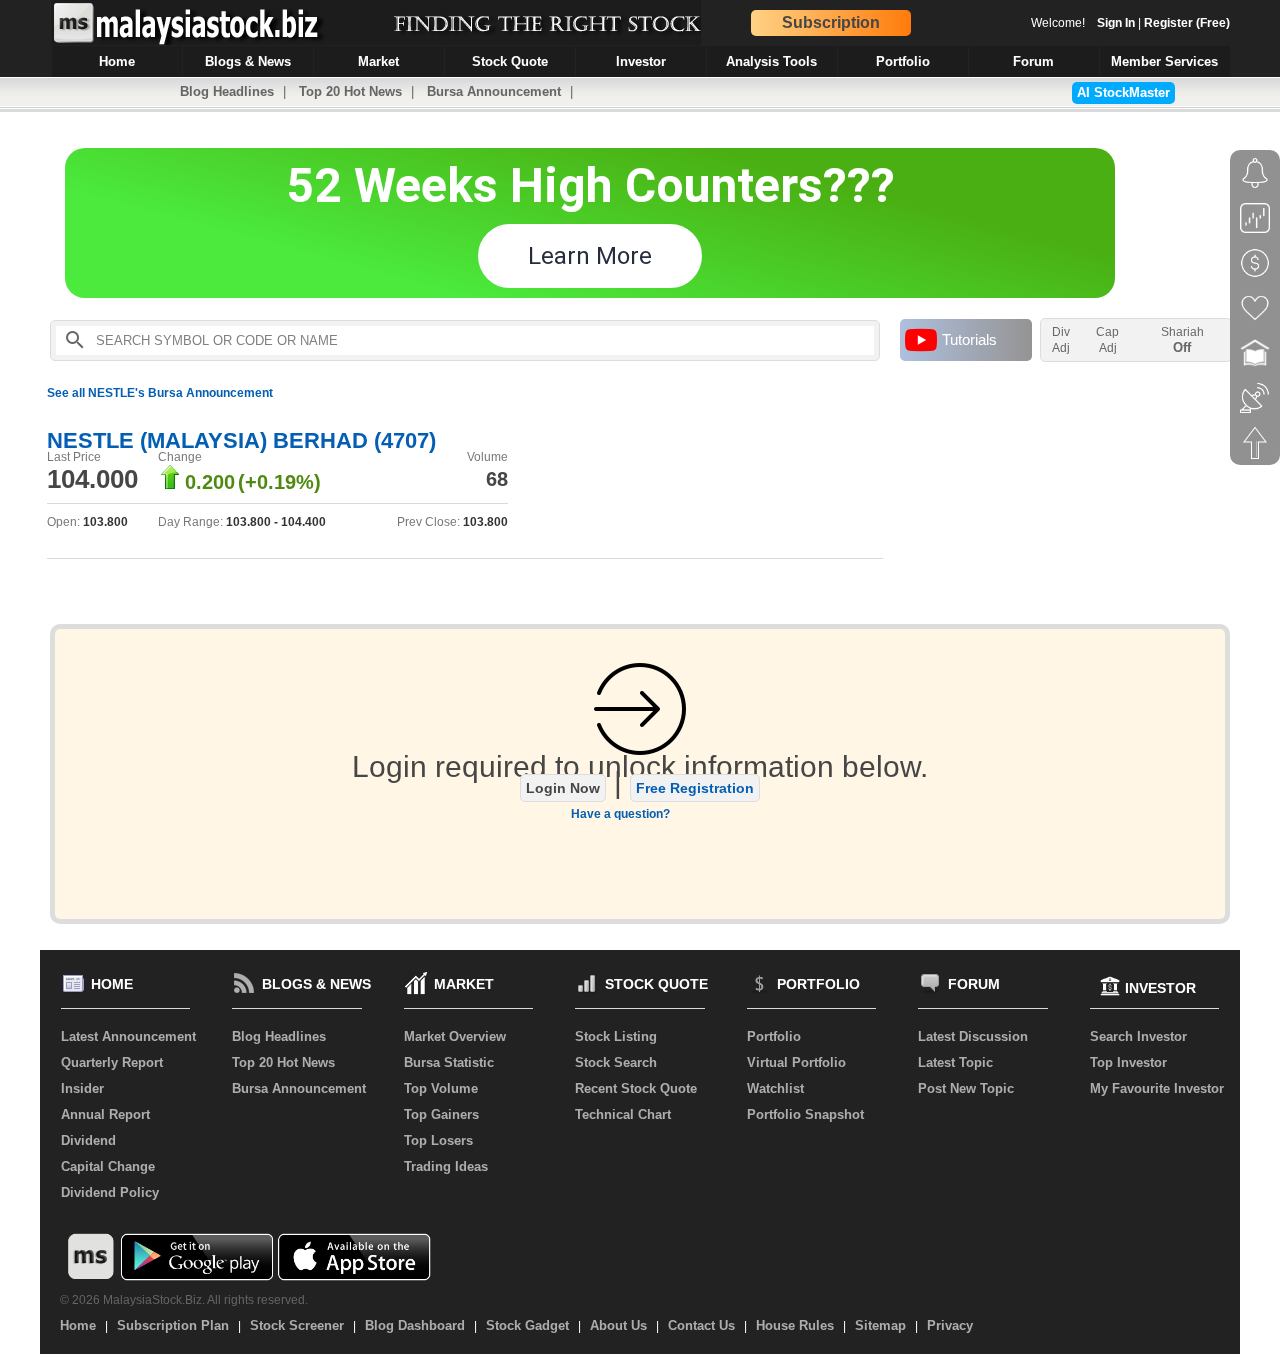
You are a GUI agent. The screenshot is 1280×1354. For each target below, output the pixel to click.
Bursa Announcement (494, 91)
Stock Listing (616, 1036)
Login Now (563, 788)
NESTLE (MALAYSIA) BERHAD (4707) (241, 440)
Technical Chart (623, 1114)
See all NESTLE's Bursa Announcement (160, 393)
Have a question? (620, 814)
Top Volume (441, 1088)
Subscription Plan (173, 1325)
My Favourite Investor (1157, 1088)
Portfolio (774, 1036)
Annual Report (105, 1114)
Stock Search (616, 1062)
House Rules (795, 1325)
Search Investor (1138, 1036)
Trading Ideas (446, 1166)
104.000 (92, 479)
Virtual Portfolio (796, 1062)
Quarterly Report (112, 1062)
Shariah (1182, 340)
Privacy (950, 1325)
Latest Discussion (973, 1036)
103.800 (105, 522)
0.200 (210, 482)
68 (497, 479)
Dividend (88, 1140)
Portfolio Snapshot (805, 1114)
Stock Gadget (527, 1325)
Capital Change (108, 1166)
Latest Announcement (128, 1036)
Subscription (831, 22)
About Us (618, 1325)
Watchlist (775, 1088)
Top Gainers (441, 1114)
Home (78, 1325)
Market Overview (455, 1036)
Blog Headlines (227, 91)
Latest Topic (955, 1062)
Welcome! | (1130, 23)
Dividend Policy (110, 1192)
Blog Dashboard (415, 1325)
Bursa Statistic (449, 1062)
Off (1182, 347)
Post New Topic (966, 1088)
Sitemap (880, 1325)
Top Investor (1128, 1062)
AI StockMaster (1123, 92)
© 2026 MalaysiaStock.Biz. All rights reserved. (184, 1300)
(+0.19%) (279, 482)
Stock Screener (297, 1325)
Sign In (1116, 23)
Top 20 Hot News (350, 91)
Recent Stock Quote (636, 1088)
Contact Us (701, 1325)
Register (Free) (1187, 23)
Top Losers (438, 1140)
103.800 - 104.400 (276, 522)
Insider (82, 1088)
